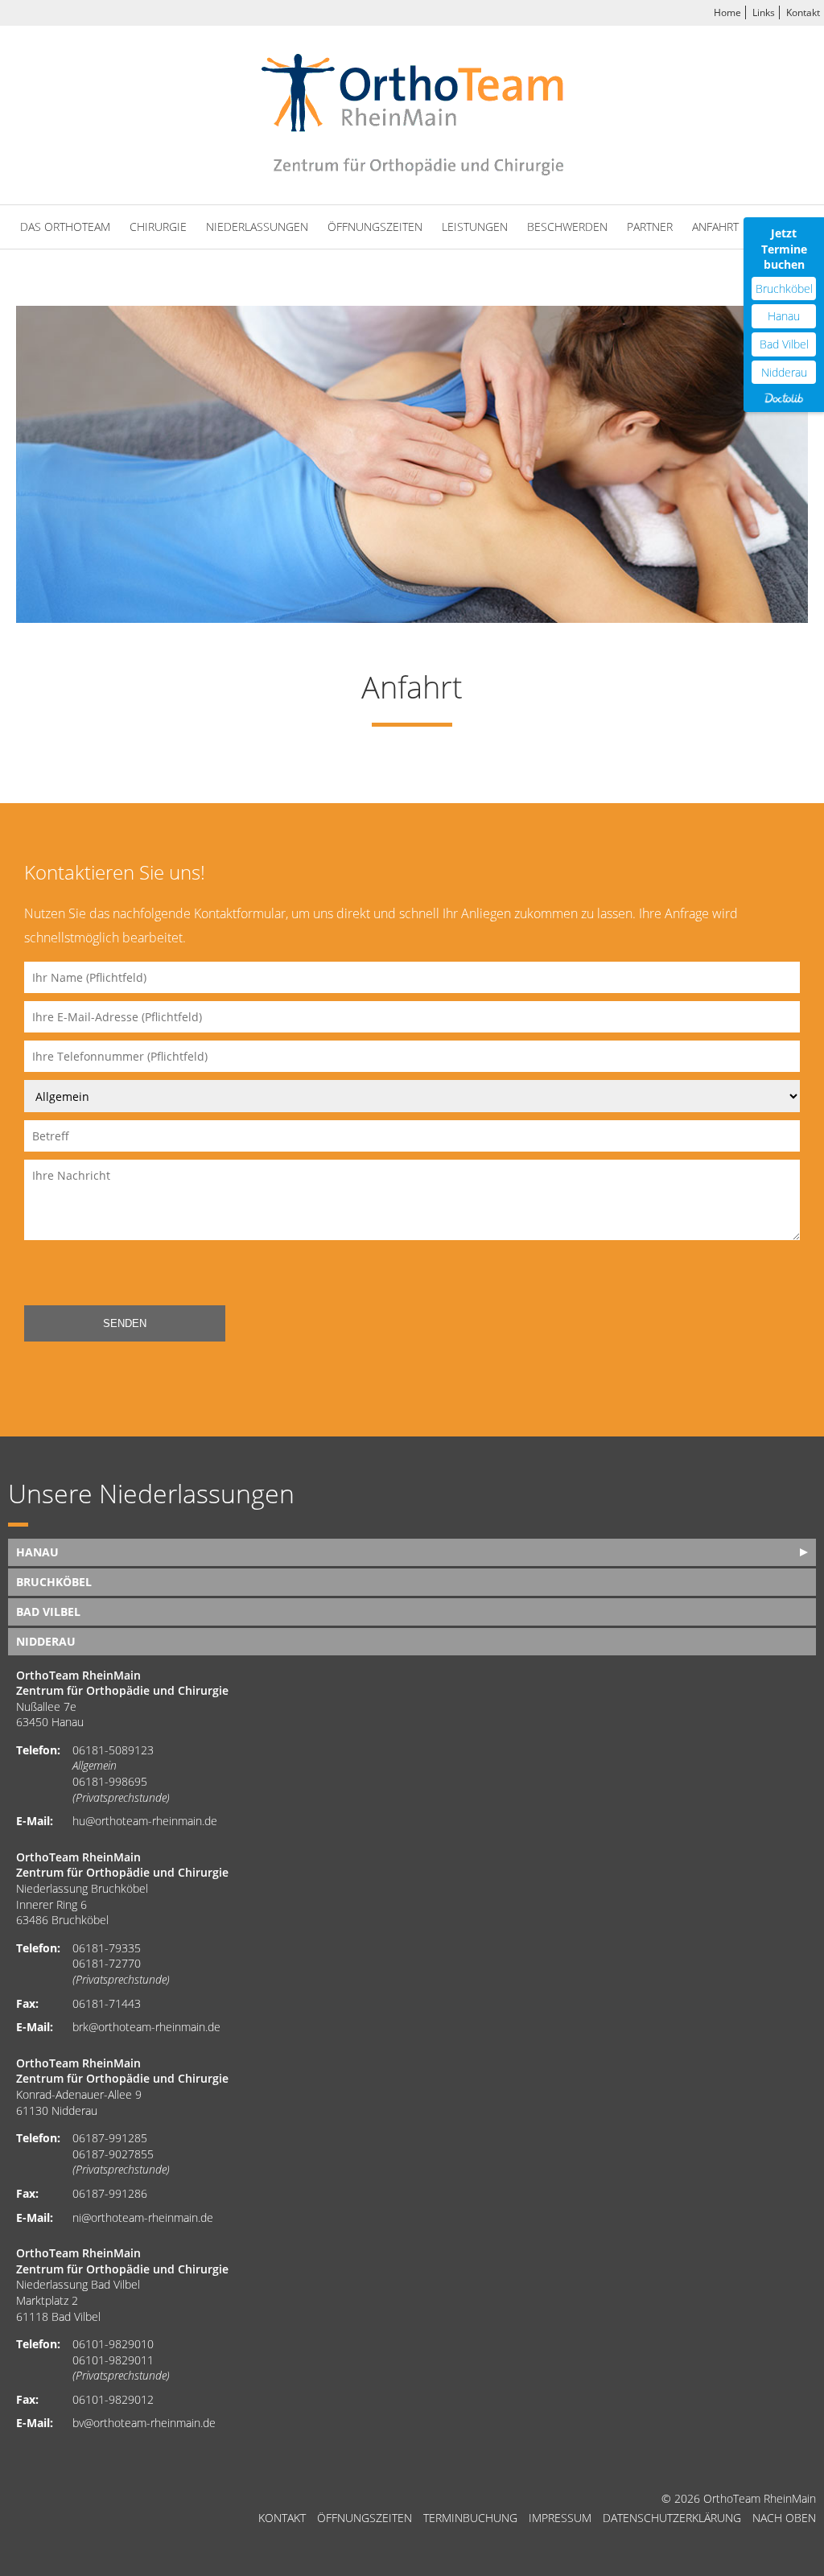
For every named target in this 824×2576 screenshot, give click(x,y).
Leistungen (475, 227)
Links (764, 12)
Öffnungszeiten (375, 227)
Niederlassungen (257, 227)
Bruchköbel (784, 289)
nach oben (784, 2518)
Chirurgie (158, 227)
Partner (650, 227)
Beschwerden (567, 227)
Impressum (560, 2518)
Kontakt (803, 12)
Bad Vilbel (784, 344)
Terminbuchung (470, 2518)
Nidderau (784, 372)
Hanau (784, 316)
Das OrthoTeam (65, 227)
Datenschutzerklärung (672, 2518)
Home (727, 12)
